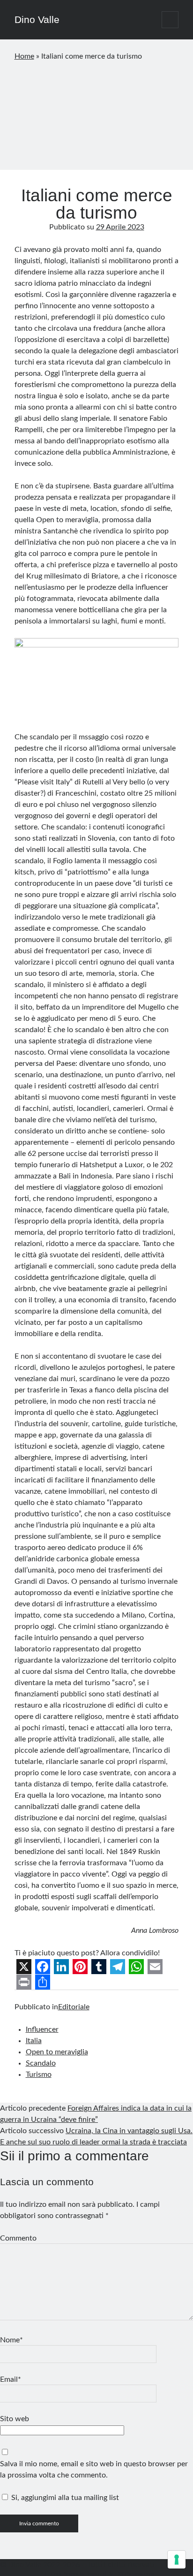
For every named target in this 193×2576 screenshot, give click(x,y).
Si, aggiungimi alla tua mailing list (64, 2498)
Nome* (11, 2340)
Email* (11, 2379)
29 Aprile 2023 (120, 227)
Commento (18, 2238)
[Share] (43, 1982)
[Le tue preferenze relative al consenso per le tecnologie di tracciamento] (177, 2560)
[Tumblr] (99, 1967)
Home (24, 56)
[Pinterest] (80, 1967)
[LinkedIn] (61, 1967)
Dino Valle (37, 19)
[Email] (155, 1967)
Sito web (15, 2419)
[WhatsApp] (136, 1967)
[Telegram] (118, 1967)
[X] (24, 1967)
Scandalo (41, 2063)
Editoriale (74, 2007)
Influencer (42, 2029)
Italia (34, 2041)
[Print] (24, 1982)
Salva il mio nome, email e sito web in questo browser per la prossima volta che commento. (94, 2470)
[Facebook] (43, 1967)
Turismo (39, 2074)
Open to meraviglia (57, 2052)
